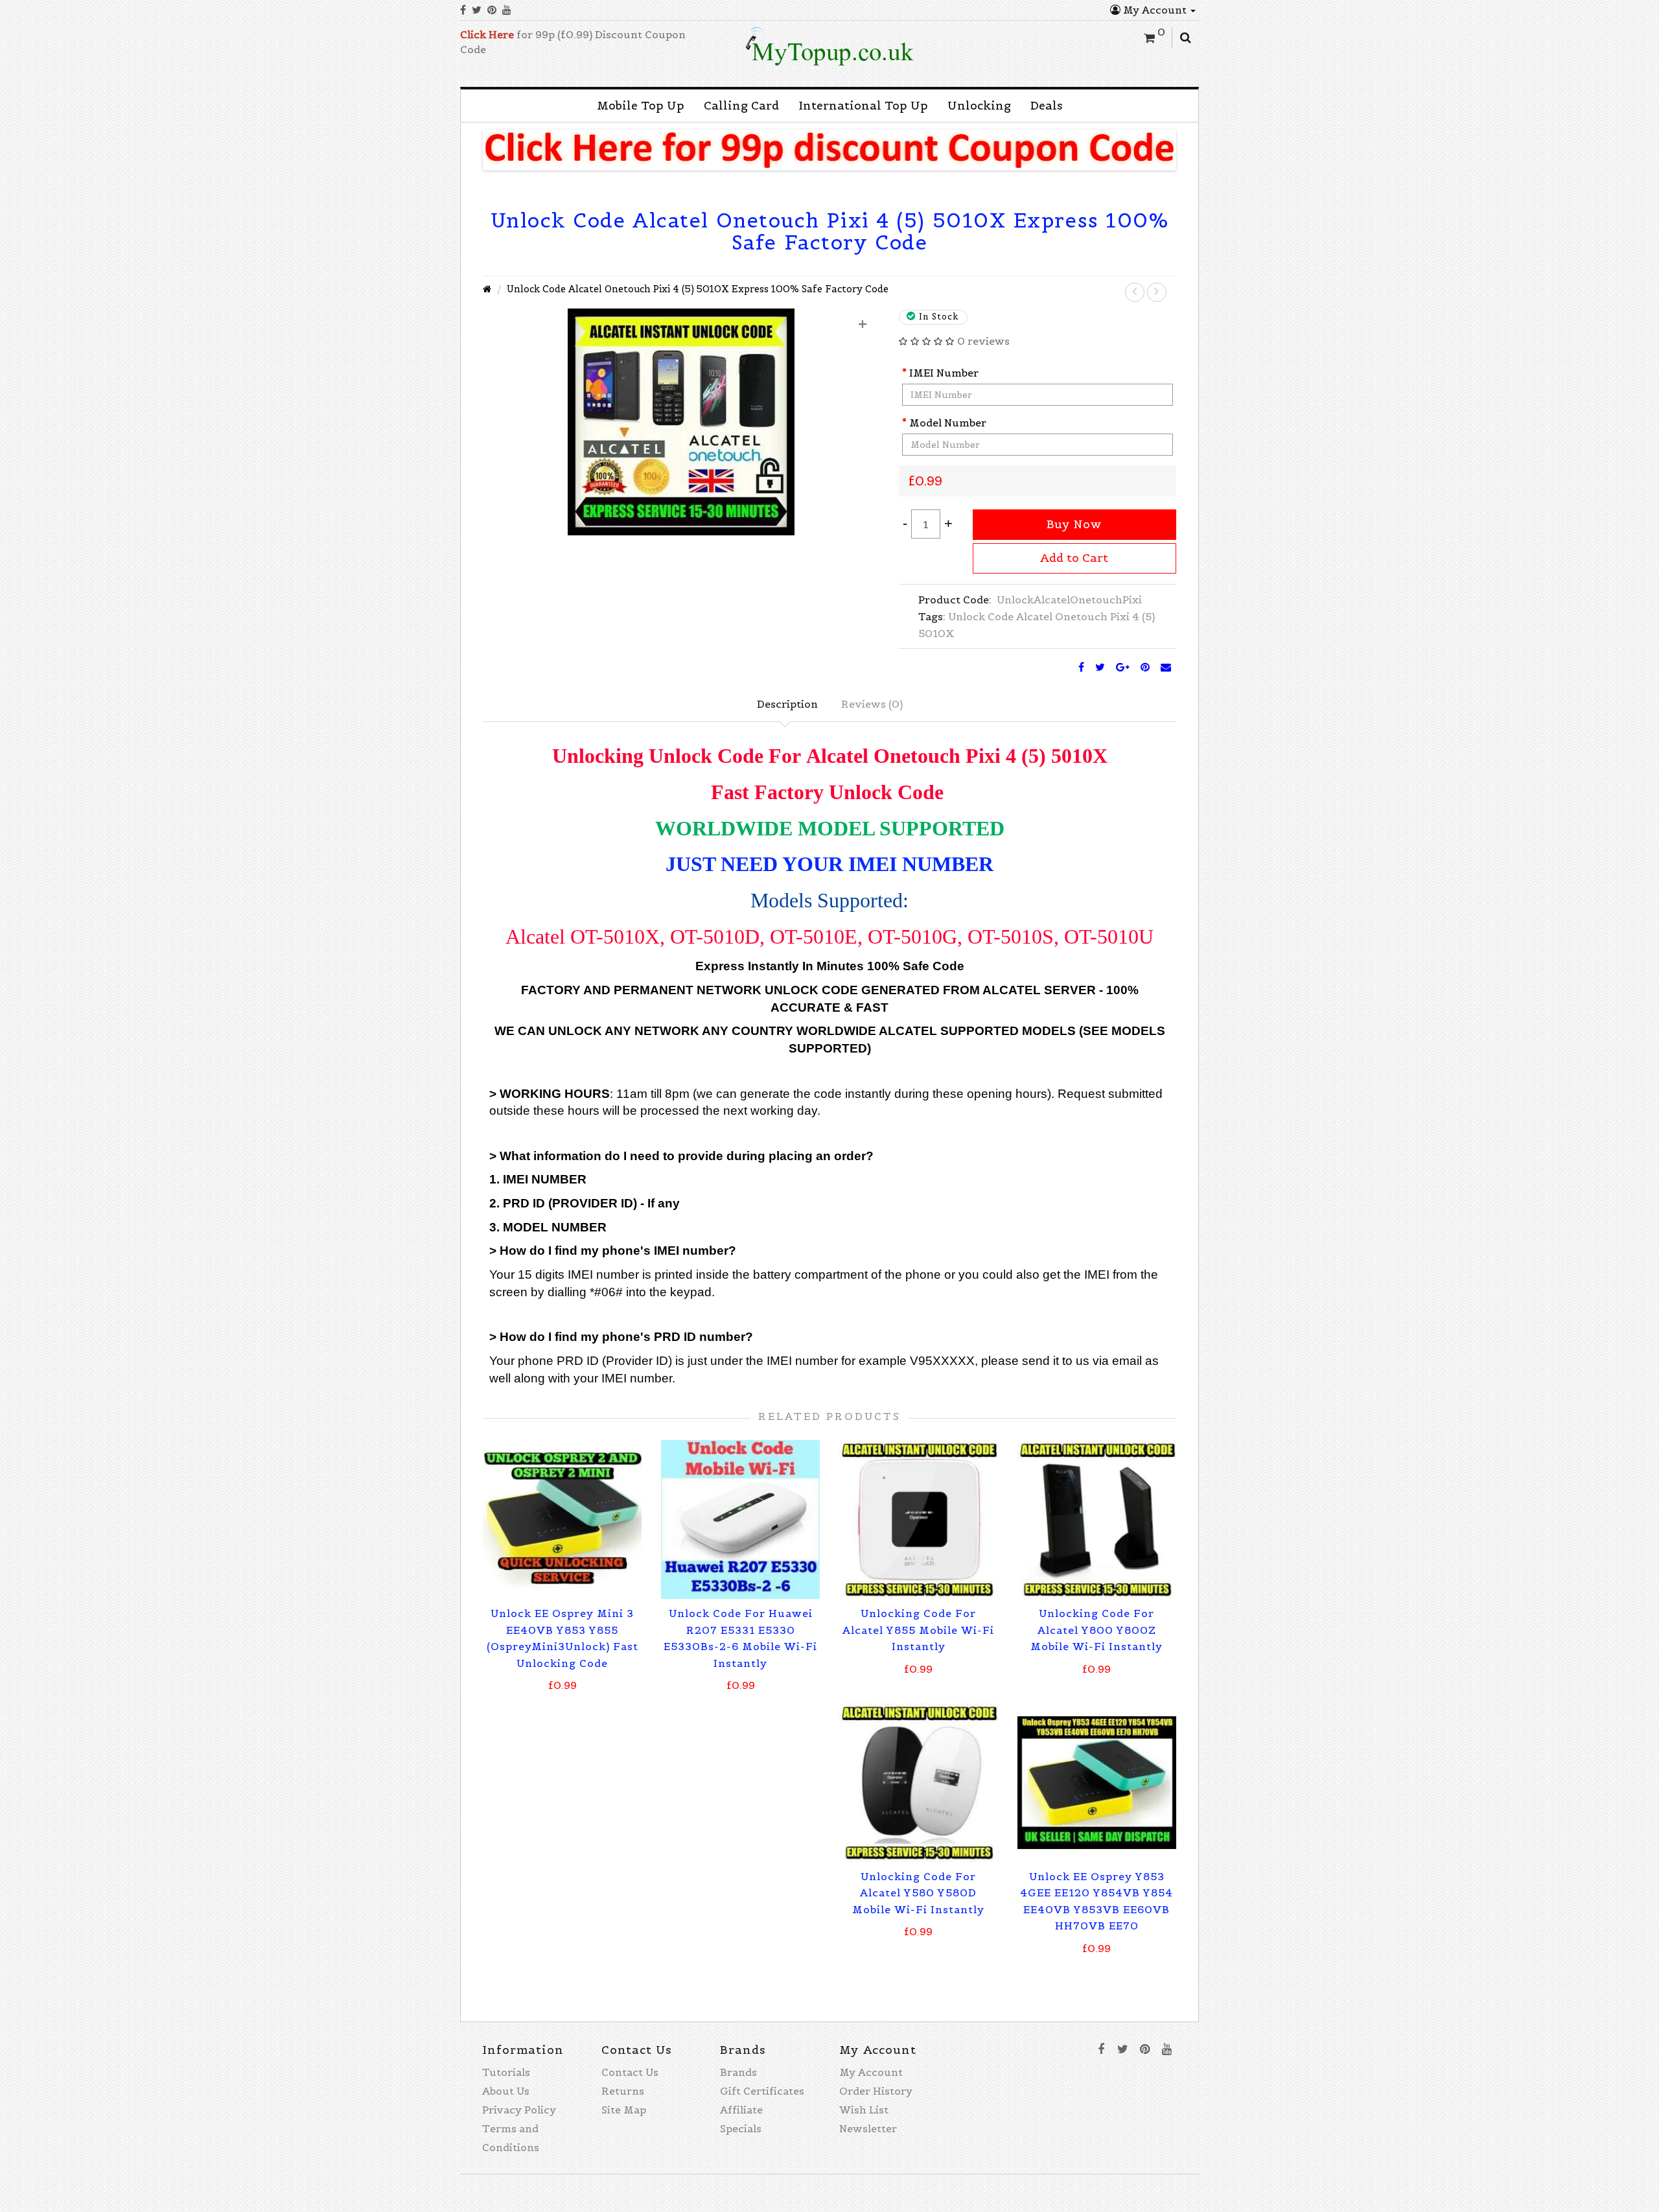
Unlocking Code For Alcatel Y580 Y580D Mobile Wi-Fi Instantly (918, 1893)
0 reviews (983, 341)
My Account (1155, 10)
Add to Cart (1074, 558)
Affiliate (741, 2110)
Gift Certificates (762, 2091)
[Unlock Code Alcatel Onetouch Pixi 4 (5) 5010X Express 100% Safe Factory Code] (681, 421)
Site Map (624, 2110)
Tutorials (506, 2072)
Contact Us (630, 2072)
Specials (741, 2128)
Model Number (948, 423)
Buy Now (1074, 524)
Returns (623, 2091)
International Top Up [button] (863, 106)
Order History (876, 2091)
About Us (506, 2091)
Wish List (864, 2110)
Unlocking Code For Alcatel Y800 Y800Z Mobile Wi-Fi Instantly (1096, 1630)
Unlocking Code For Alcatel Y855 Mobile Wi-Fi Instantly (918, 1630)
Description (787, 704)
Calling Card (741, 106)
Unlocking (979, 106)
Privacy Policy (519, 2110)
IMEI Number (944, 373)
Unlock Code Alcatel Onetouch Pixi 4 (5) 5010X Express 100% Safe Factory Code (698, 289)
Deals (1047, 106)
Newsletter (868, 2128)
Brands (738, 2072)
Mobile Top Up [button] (641, 106)
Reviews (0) (872, 704)
